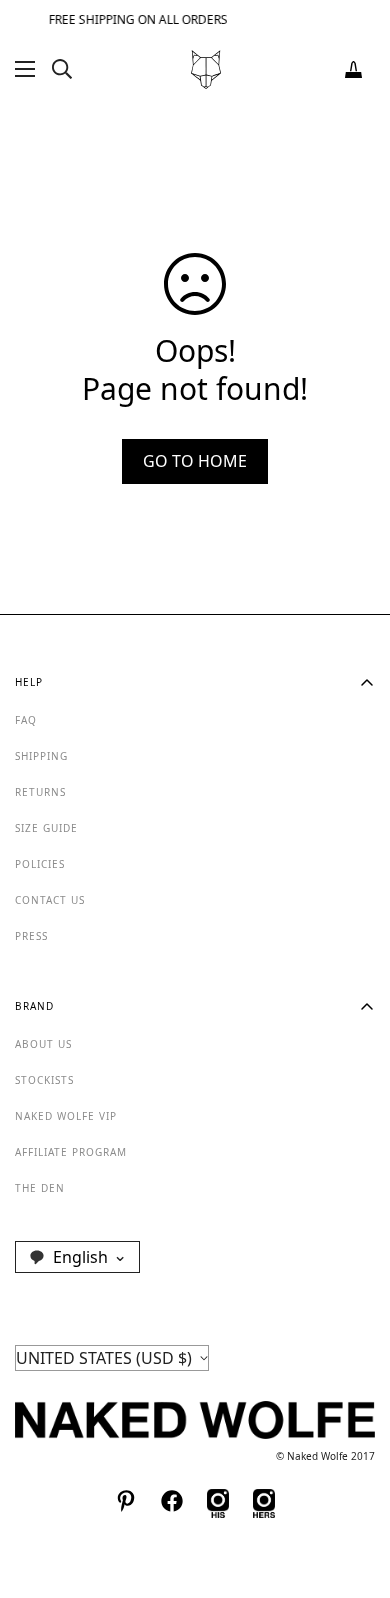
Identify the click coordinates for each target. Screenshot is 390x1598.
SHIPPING (41, 756)
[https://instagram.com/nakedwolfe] (264, 1501)
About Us (43, 1044)
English (80, 1257)
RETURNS (40, 792)
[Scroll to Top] (354, 1492)
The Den (40, 1188)
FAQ (26, 720)
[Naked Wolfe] (206, 69)
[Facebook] (172, 1501)
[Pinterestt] (126, 1501)
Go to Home (195, 461)
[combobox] (77, 1257)
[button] (353, 69)
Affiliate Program (71, 1152)
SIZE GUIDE (46, 828)
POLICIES (40, 864)
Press (31, 936)
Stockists (44, 1080)
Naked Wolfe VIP (66, 1116)
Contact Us (50, 900)
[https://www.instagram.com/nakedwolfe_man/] (218, 1501)
